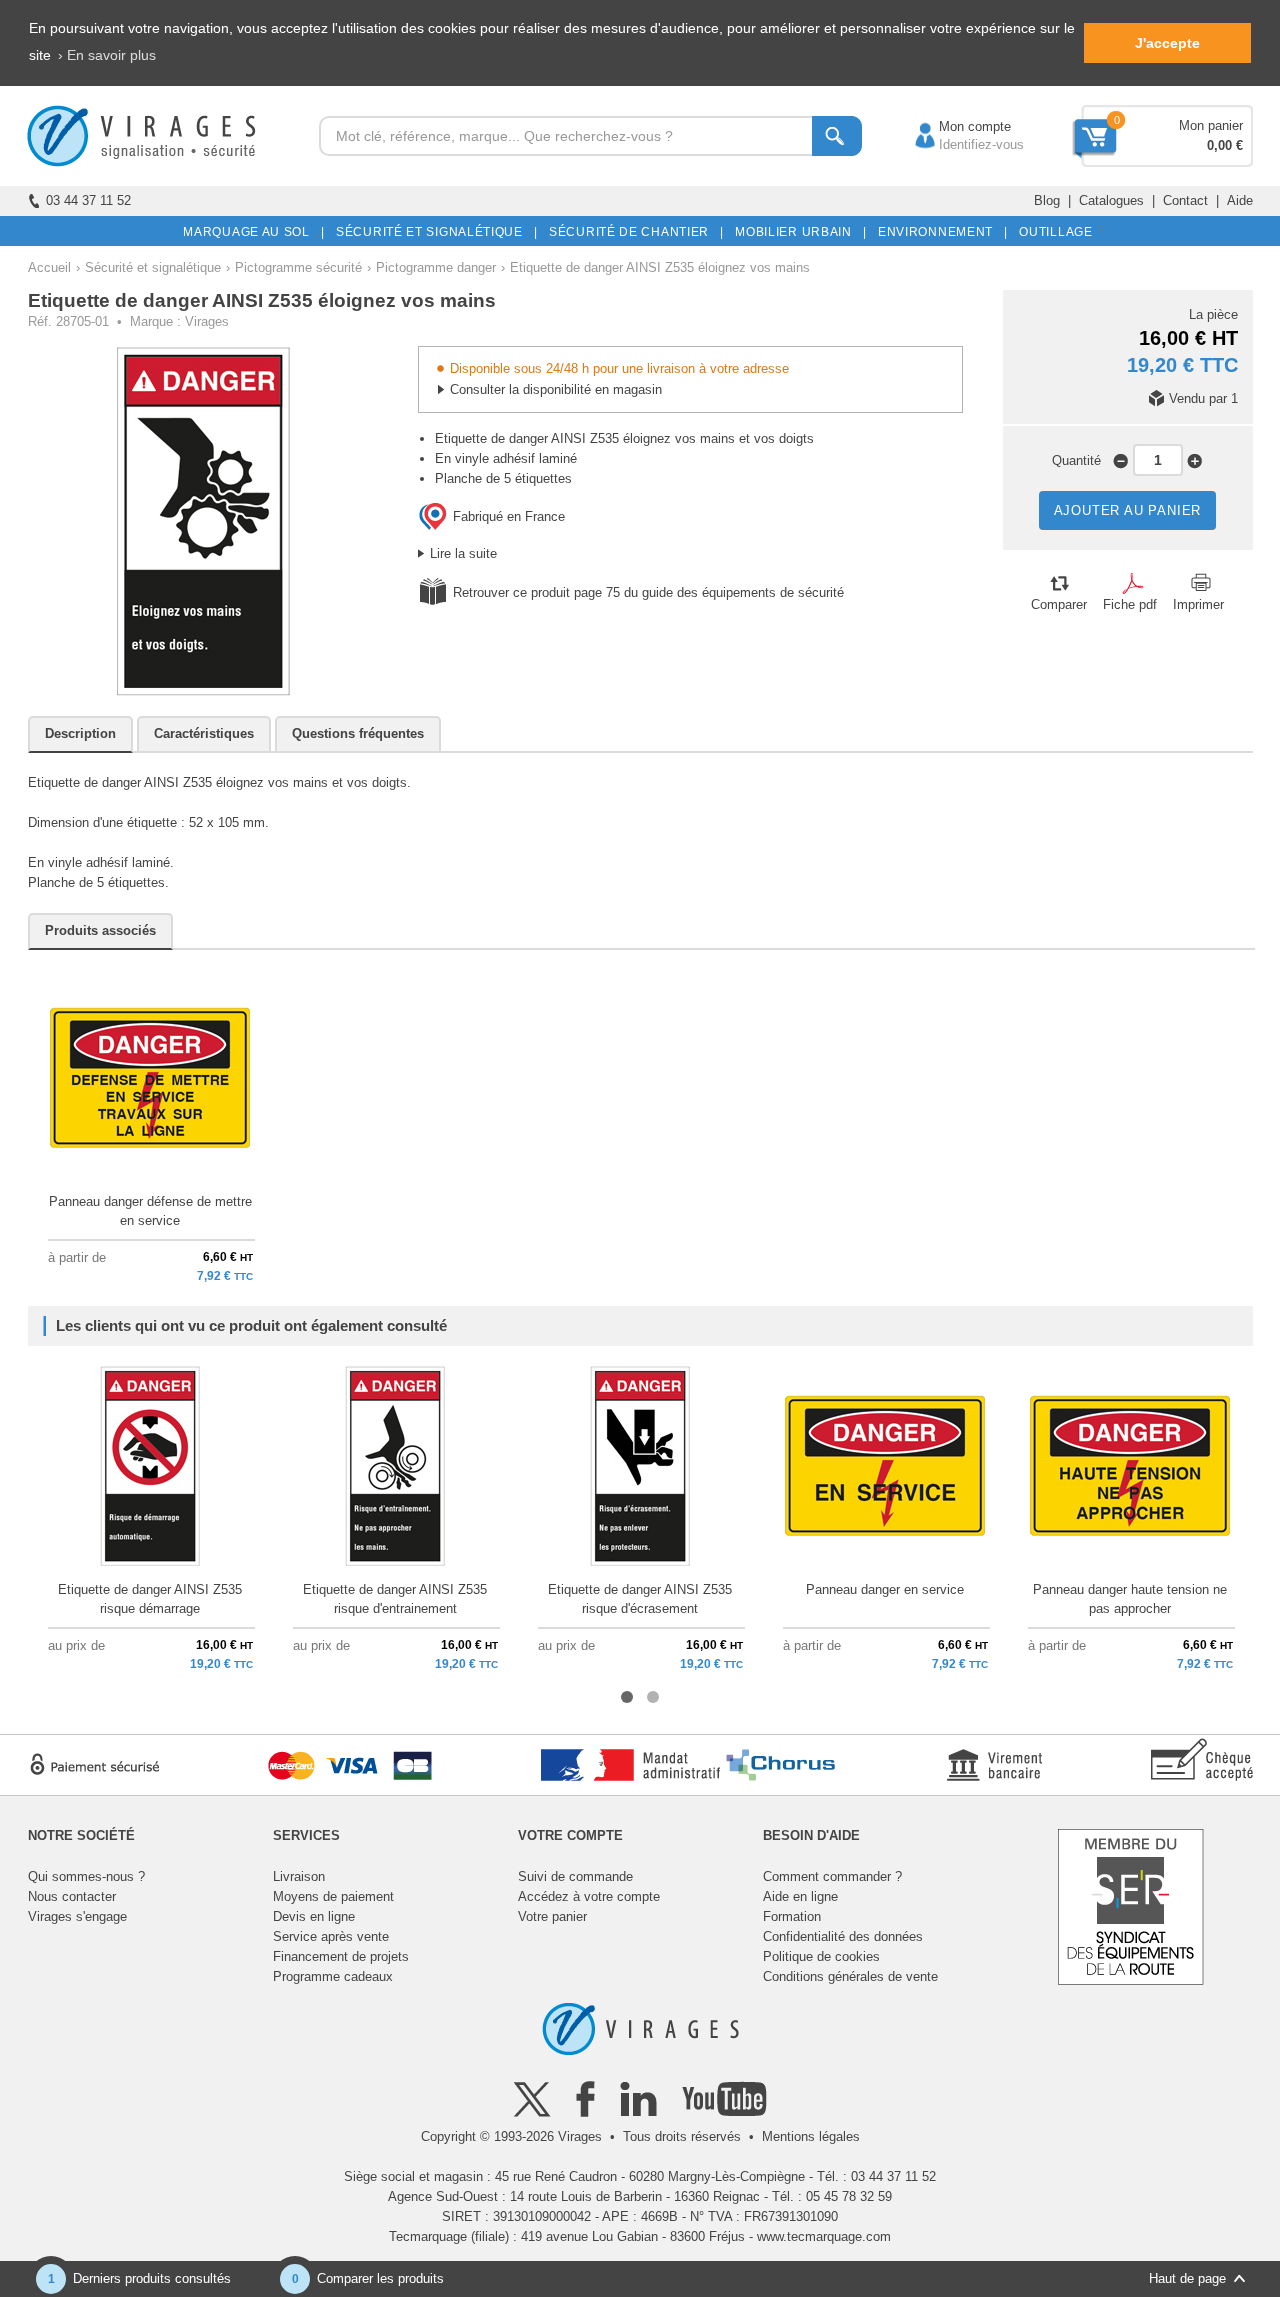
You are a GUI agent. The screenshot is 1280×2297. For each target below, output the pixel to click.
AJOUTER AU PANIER (1128, 510)
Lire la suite (463, 553)
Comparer (1059, 604)
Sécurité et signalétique (153, 267)
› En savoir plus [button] (107, 55)
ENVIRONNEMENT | (939, 232)
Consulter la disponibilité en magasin (556, 389)
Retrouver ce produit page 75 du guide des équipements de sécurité (648, 592)
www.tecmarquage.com (824, 2236)
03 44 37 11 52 (88, 200)
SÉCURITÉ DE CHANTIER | (633, 232)
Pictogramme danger (436, 267)
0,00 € (1225, 145)
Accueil (49, 267)
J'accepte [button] (1167, 43)
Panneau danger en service (885, 1589)
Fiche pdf (1130, 604)
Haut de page (1187, 2278)
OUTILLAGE (1052, 232)
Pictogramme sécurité (298, 267)
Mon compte (955, 126)
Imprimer (1198, 604)
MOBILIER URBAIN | (797, 232)
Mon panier (1211, 125)
